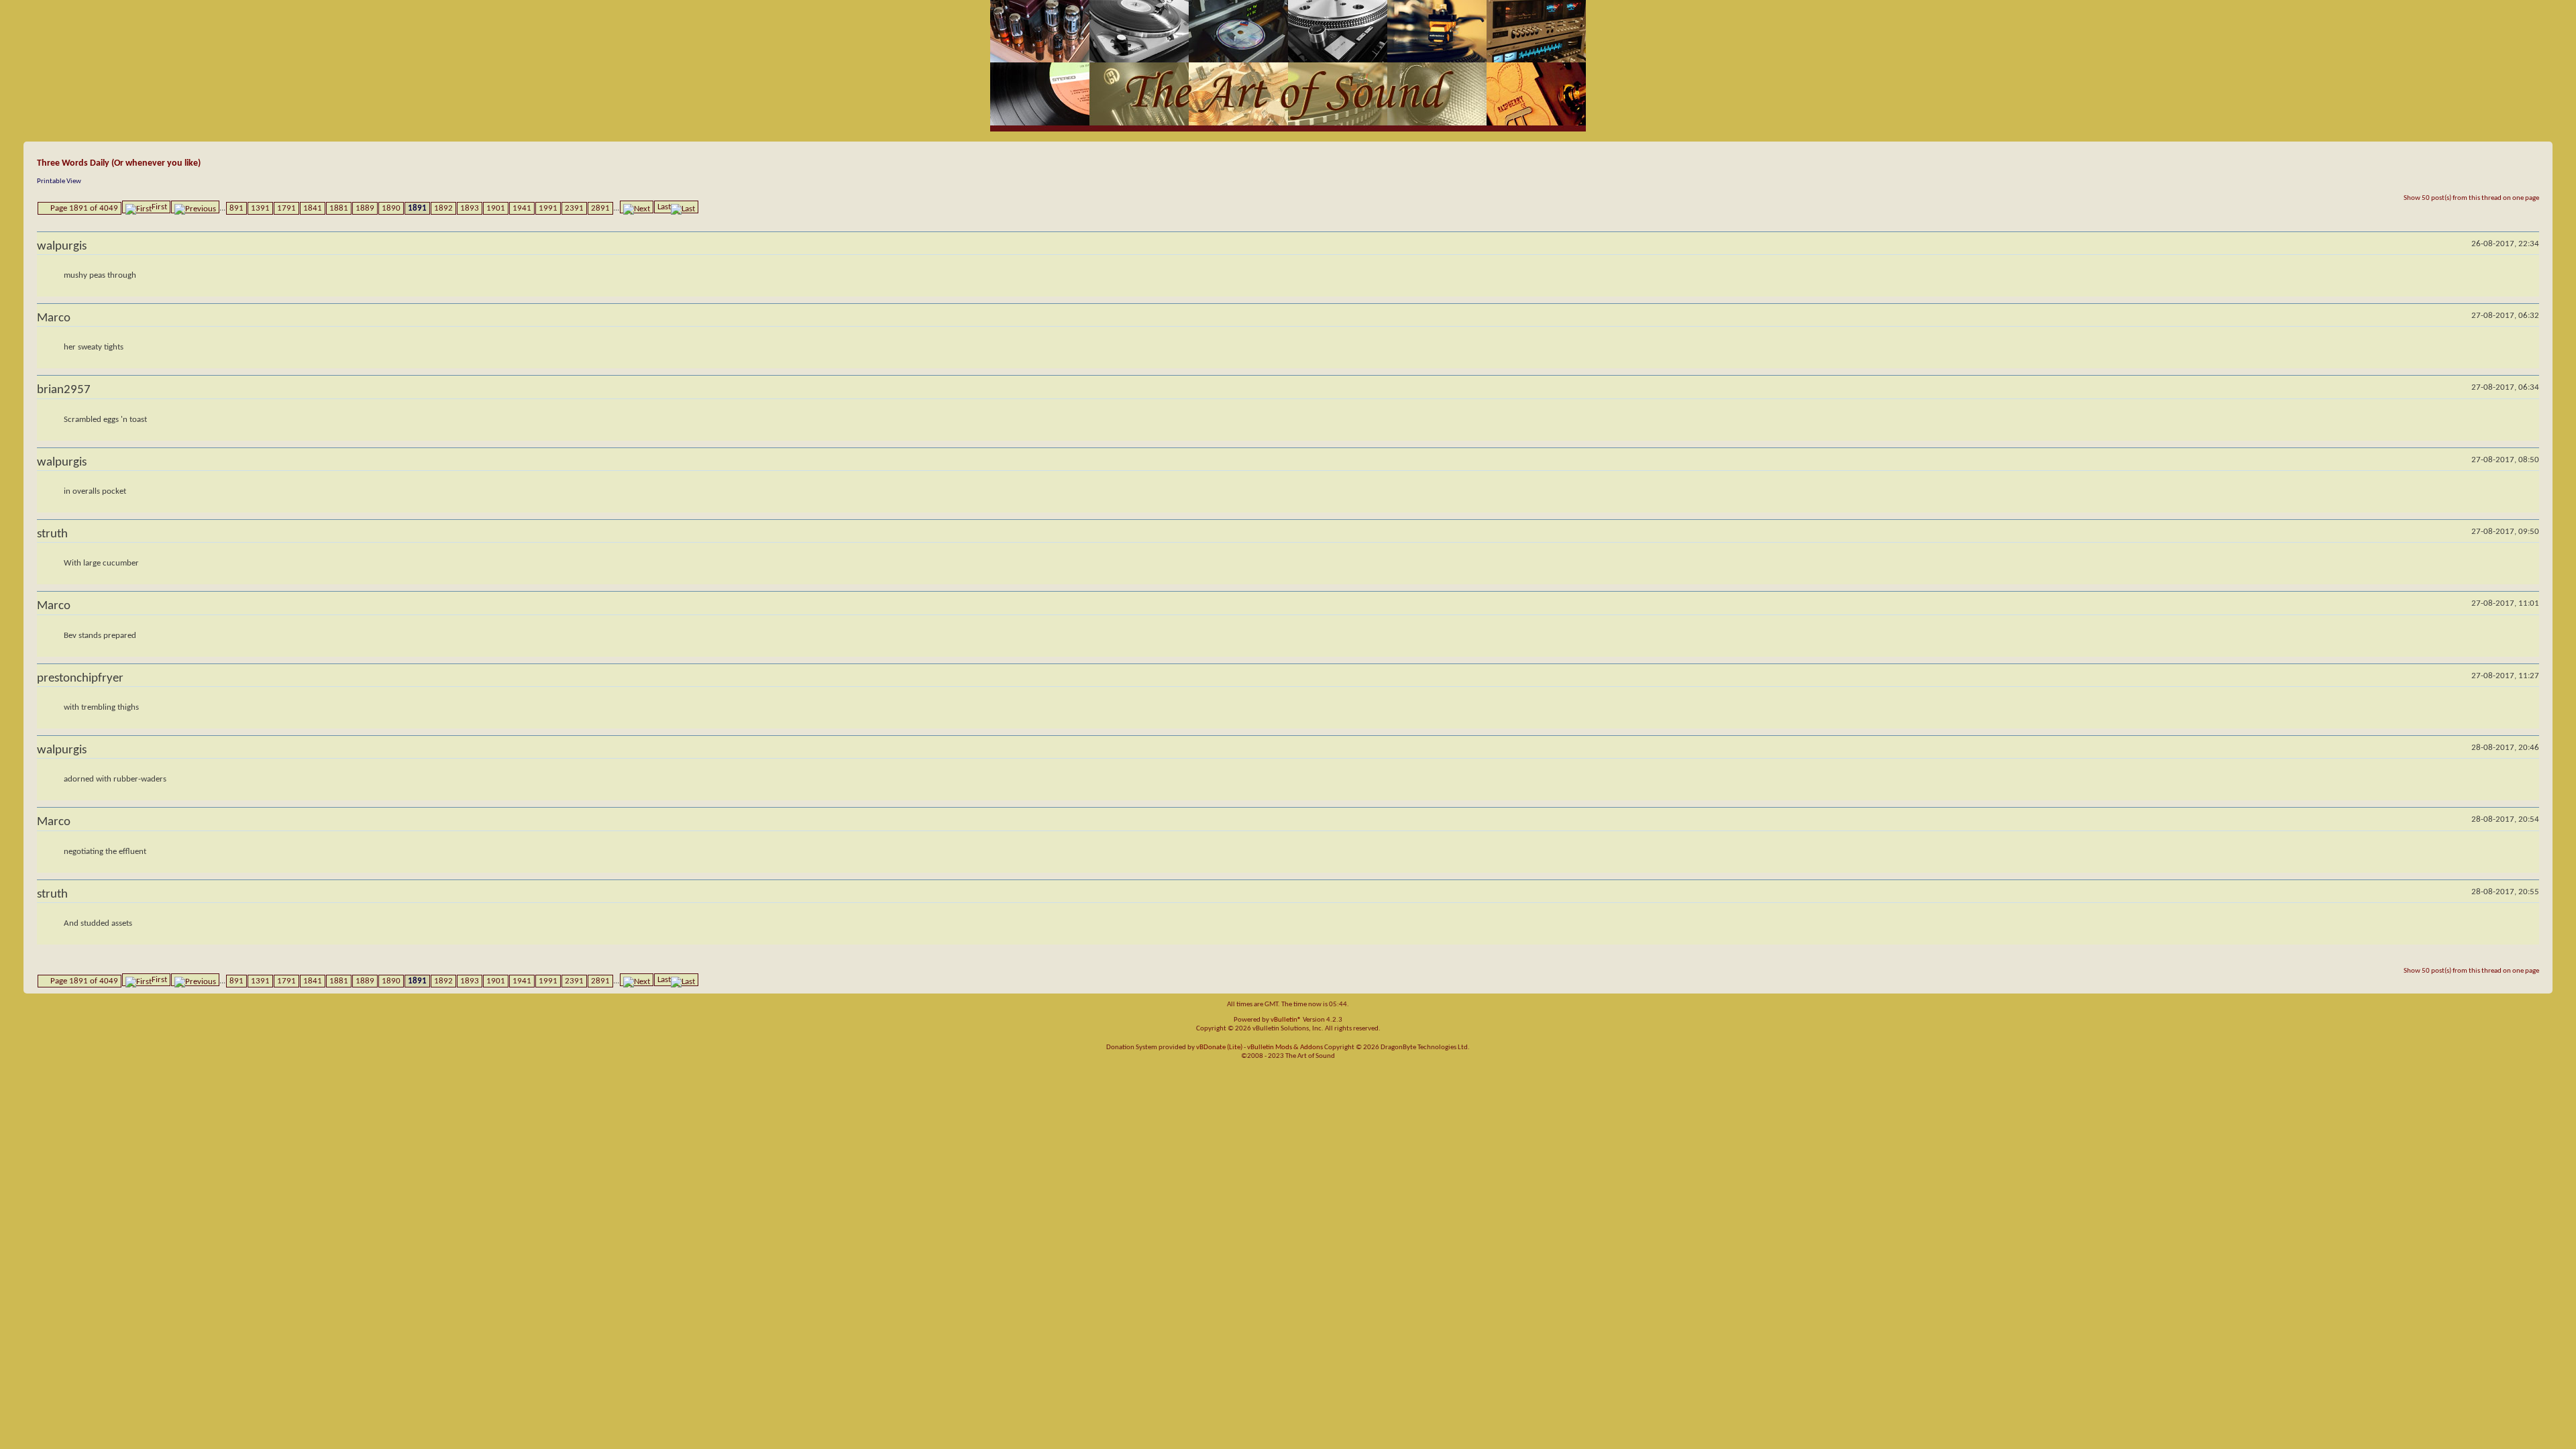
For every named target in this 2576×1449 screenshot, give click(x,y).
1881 (339, 208)
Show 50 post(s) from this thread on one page (2471, 198)
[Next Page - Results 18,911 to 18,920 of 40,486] (637, 207)
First (159, 207)
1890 (391, 208)
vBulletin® (1286, 1020)
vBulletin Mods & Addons (1285, 1048)
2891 (600, 208)
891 (236, 208)
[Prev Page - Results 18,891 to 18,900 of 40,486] (195, 207)
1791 (286, 208)
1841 (313, 208)
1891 (417, 208)
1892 (443, 208)
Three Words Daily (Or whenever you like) (119, 163)
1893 (470, 208)
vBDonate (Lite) (1219, 1048)
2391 (574, 208)
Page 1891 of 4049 (84, 208)
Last (664, 207)
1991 (548, 208)
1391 (260, 208)
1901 (496, 208)
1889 (365, 208)
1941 (522, 208)
